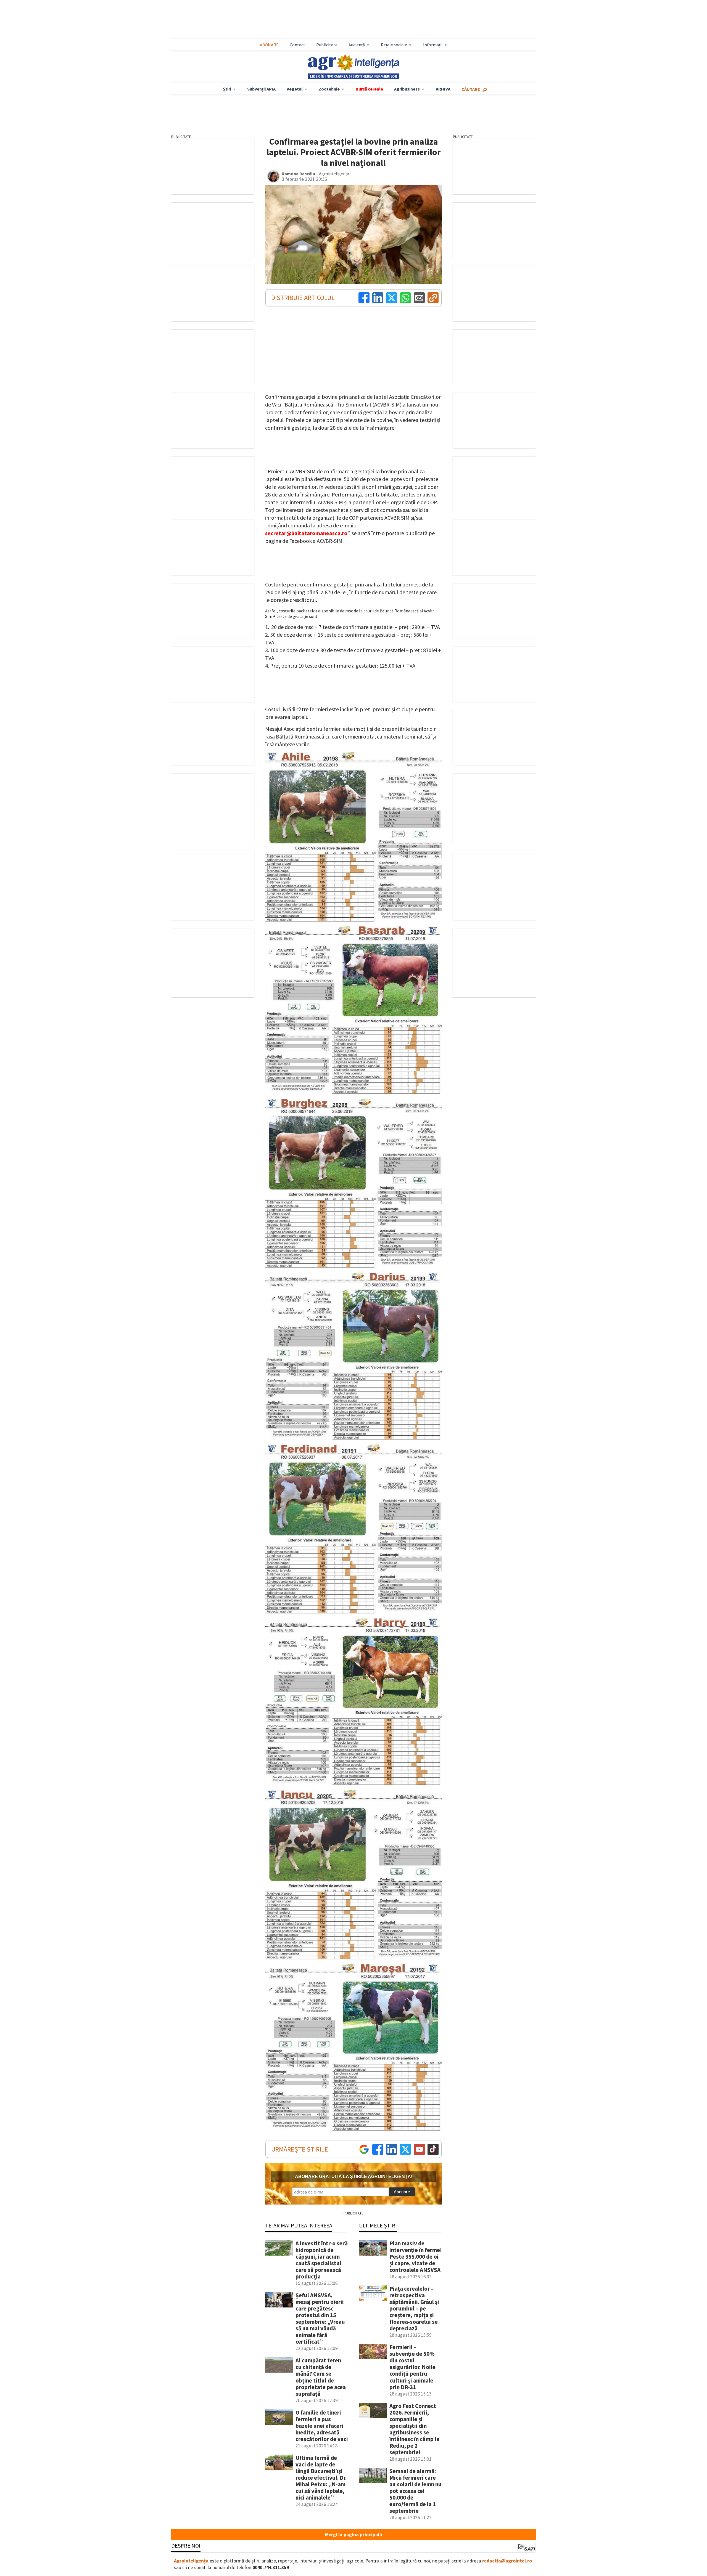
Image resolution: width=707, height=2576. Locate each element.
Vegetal (295, 89)
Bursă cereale (369, 89)
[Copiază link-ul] (433, 298)
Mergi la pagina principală (353, 2535)
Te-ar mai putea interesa (299, 2225)
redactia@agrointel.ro (507, 2561)
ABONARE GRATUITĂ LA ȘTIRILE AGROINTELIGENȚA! (354, 2177)
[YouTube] (419, 2149)
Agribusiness (407, 89)
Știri (227, 89)
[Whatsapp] (405, 298)
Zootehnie (329, 89)
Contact (297, 45)
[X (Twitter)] (392, 298)
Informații (433, 45)
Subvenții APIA (261, 89)
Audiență (357, 45)
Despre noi (186, 2546)
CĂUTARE (471, 89)
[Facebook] (364, 298)
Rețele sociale (394, 45)
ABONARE (269, 45)
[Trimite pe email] (419, 298)
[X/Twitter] (405, 2149)
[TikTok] (433, 2149)
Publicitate (327, 45)
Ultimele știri (378, 2225)
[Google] (364, 2149)
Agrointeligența (191, 2561)
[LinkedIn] (378, 298)
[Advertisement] (353, 20)
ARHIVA (443, 89)
